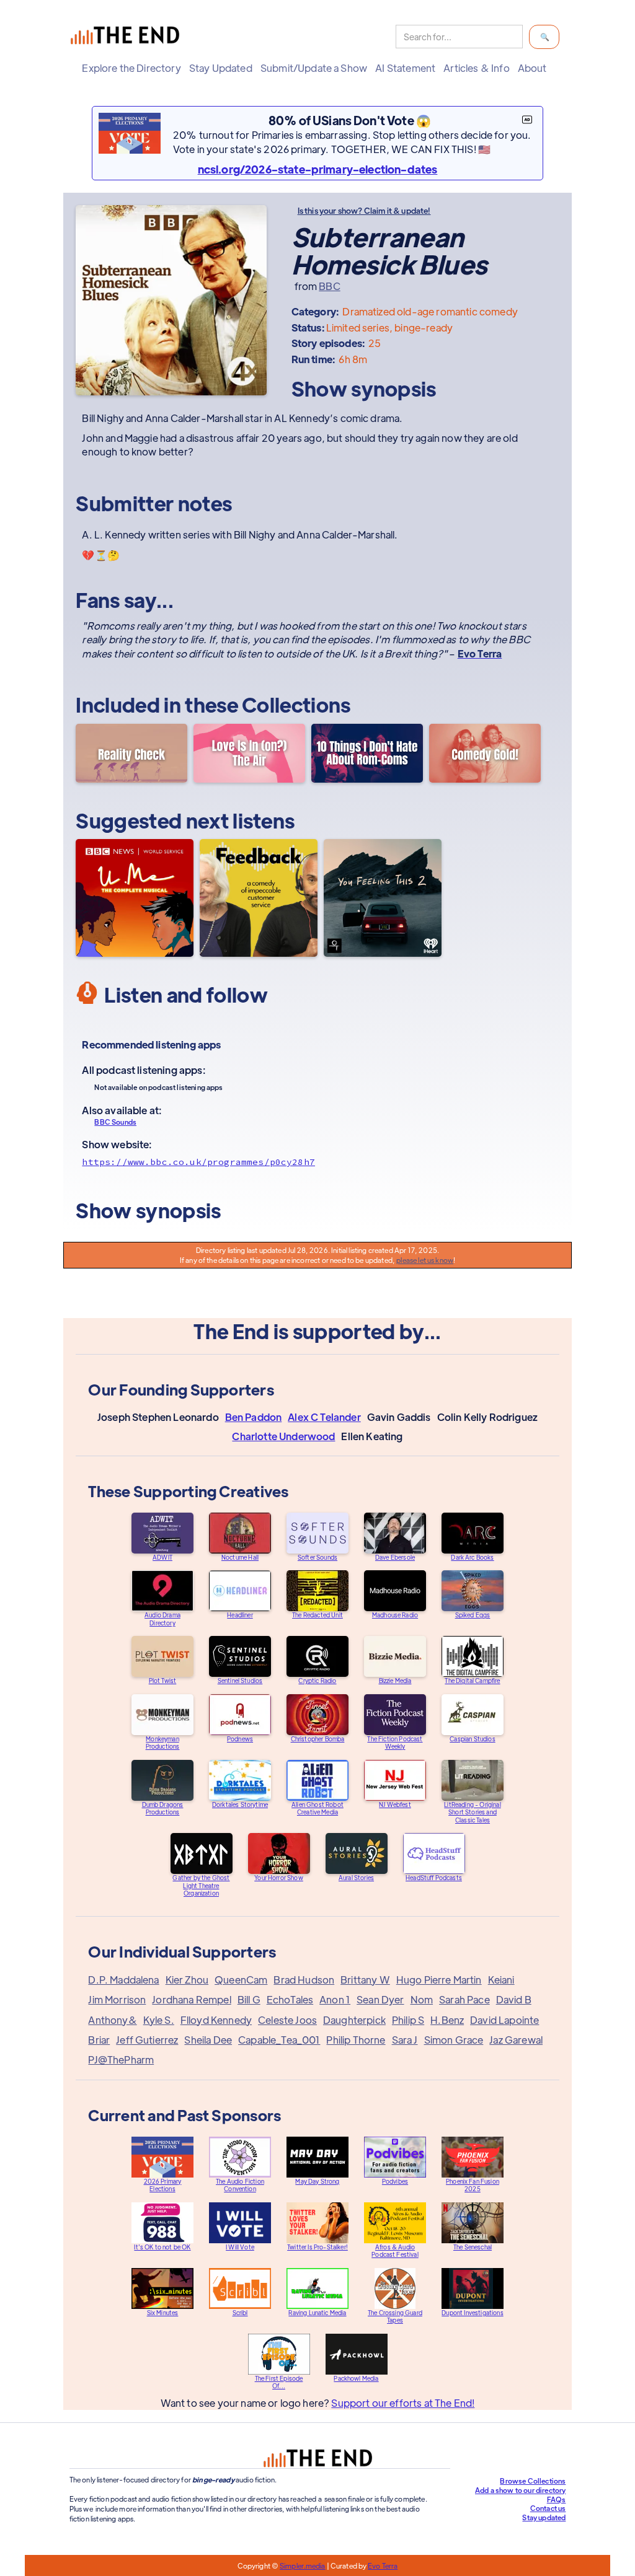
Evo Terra (383, 2565)
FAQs (557, 2499)
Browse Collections (533, 2481)
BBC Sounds (115, 1122)
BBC (329, 286)
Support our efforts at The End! (403, 2403)
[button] (134, 68)
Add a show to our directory (520, 2490)
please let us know (425, 1260)
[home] (128, 37)
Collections (296, 704)
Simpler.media (302, 2565)
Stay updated (544, 2517)
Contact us (548, 2508)
